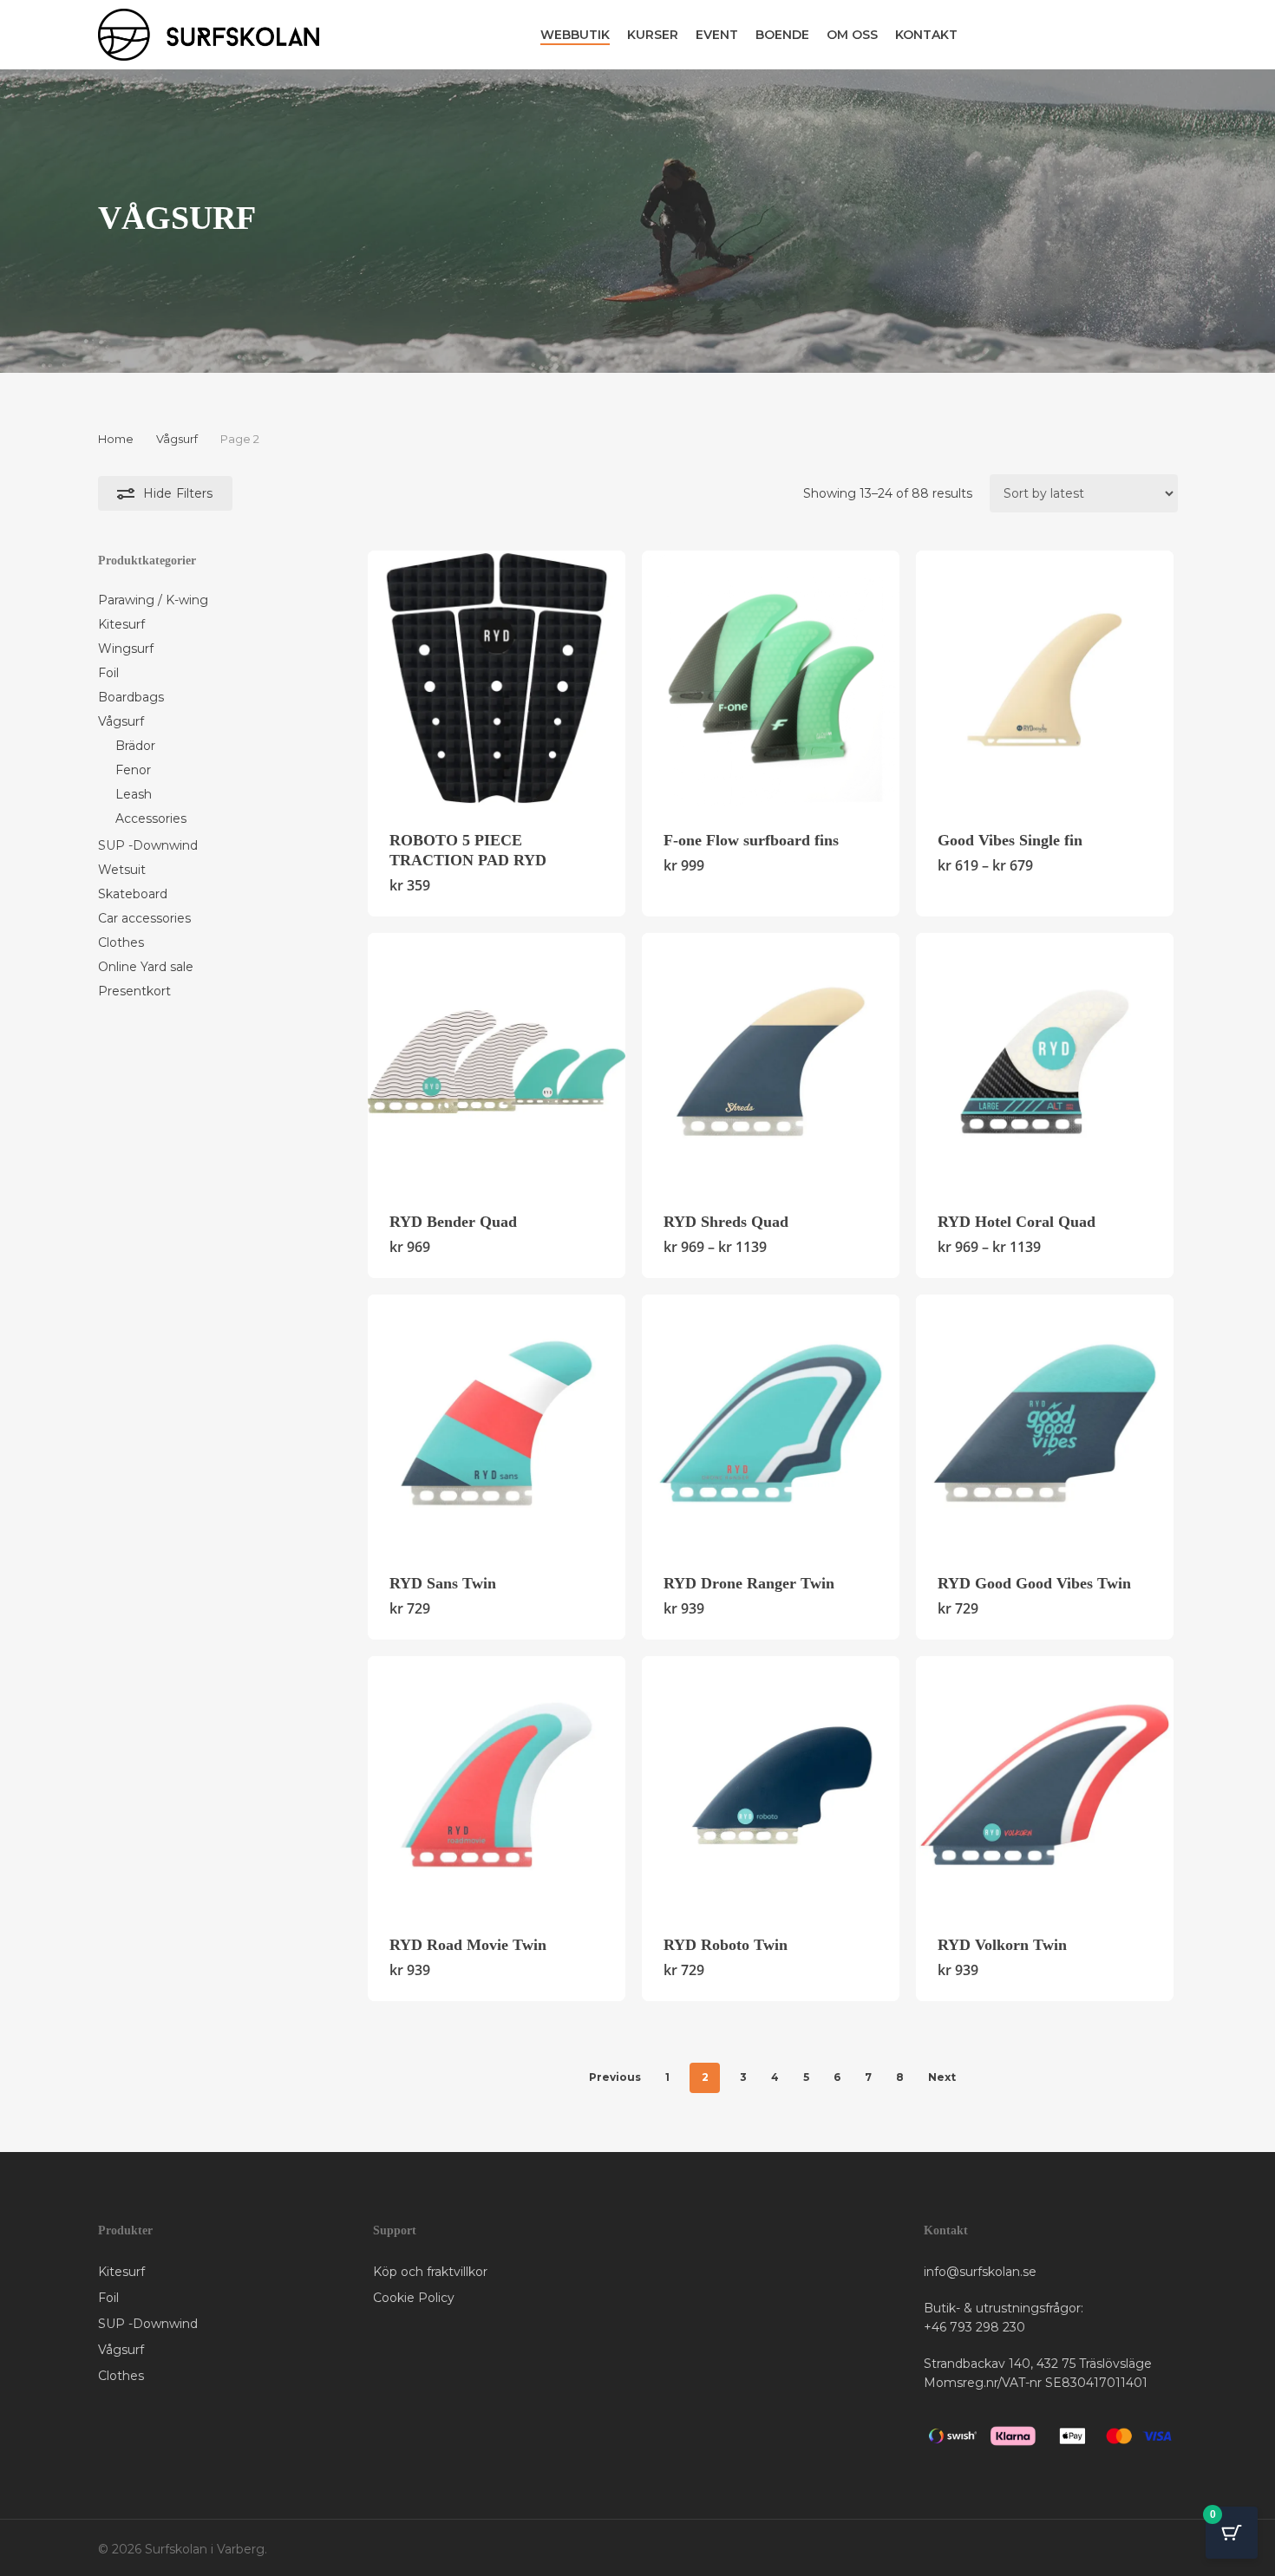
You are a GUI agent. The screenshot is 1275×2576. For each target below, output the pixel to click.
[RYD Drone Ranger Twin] (771, 1423)
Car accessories (144, 918)
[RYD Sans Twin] (497, 1423)
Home (116, 439)
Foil (108, 673)
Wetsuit (122, 870)
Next (942, 2077)
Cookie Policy (414, 2298)
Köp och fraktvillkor (430, 2272)
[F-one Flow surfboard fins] (771, 679)
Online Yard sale (146, 967)
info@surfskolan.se (980, 2272)
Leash (134, 794)
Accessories (151, 818)
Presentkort (134, 991)
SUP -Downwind (148, 845)
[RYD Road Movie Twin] (497, 1785)
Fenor (133, 770)
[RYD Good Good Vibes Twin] (1045, 1423)
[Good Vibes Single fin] (1045, 679)
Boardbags (131, 697)
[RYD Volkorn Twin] (1045, 1785)
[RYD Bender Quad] (497, 1062)
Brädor (135, 746)
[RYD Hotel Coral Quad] (1045, 1062)
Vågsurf (177, 439)
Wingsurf (126, 649)
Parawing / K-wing (153, 600)
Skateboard (133, 894)
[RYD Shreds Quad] (771, 1062)
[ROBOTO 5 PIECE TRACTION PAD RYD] (497, 679)
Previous (615, 2077)
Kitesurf (121, 624)
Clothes (121, 942)
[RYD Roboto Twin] (771, 1785)
